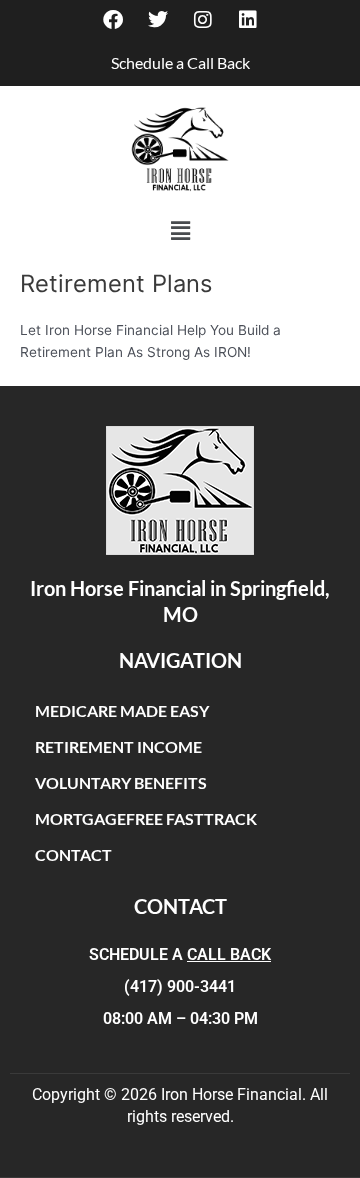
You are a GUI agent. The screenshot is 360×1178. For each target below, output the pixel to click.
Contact (73, 854)
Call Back (229, 954)
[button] (180, 230)
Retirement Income (118, 746)
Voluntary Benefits (121, 782)
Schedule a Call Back (180, 62)
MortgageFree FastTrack (146, 818)
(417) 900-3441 (180, 986)
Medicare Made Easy (122, 710)
